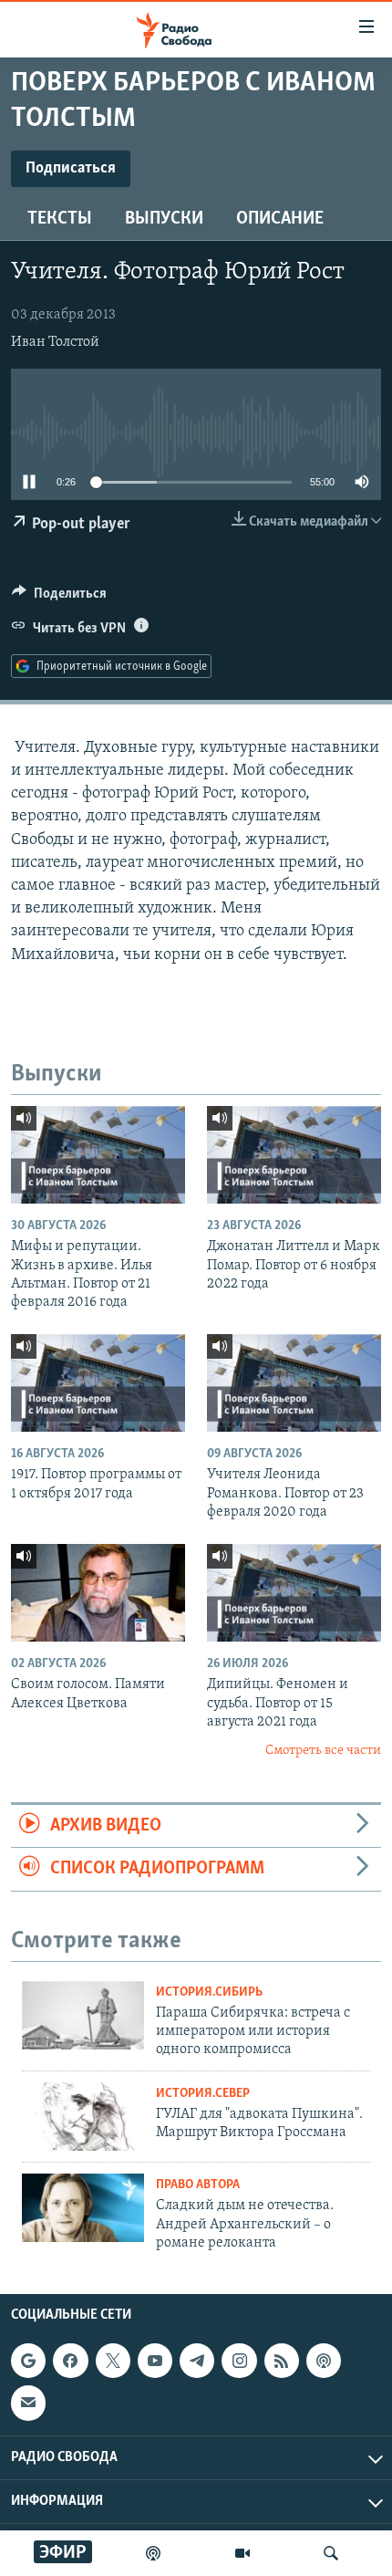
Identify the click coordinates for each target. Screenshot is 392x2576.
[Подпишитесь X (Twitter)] (113, 2361)
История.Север (203, 2094)
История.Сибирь (209, 1992)
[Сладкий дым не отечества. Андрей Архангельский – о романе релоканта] (83, 2208)
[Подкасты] (324, 2361)
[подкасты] (153, 2553)
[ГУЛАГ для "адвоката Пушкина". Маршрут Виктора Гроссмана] (83, 2117)
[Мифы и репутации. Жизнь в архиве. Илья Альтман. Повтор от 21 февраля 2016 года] (98, 1155)
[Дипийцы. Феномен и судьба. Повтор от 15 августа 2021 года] (294, 1593)
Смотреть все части (323, 1751)
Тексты (60, 219)
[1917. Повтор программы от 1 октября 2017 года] (98, 1383)
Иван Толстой (55, 342)
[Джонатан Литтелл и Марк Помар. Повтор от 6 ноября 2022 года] (294, 1155)
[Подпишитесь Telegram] (197, 2361)
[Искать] (331, 2553)
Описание (280, 219)
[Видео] (242, 2553)
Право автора (198, 2185)
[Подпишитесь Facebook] (70, 2361)
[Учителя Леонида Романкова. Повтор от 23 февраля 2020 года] (294, 1383)
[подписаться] (28, 2404)
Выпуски (164, 219)
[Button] (59, 598)
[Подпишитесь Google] (28, 2361)
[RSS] (282, 2361)
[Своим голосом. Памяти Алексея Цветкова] (98, 1593)
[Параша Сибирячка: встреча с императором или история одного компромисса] (83, 2015)
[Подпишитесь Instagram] (239, 2361)
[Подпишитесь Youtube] (155, 2361)
